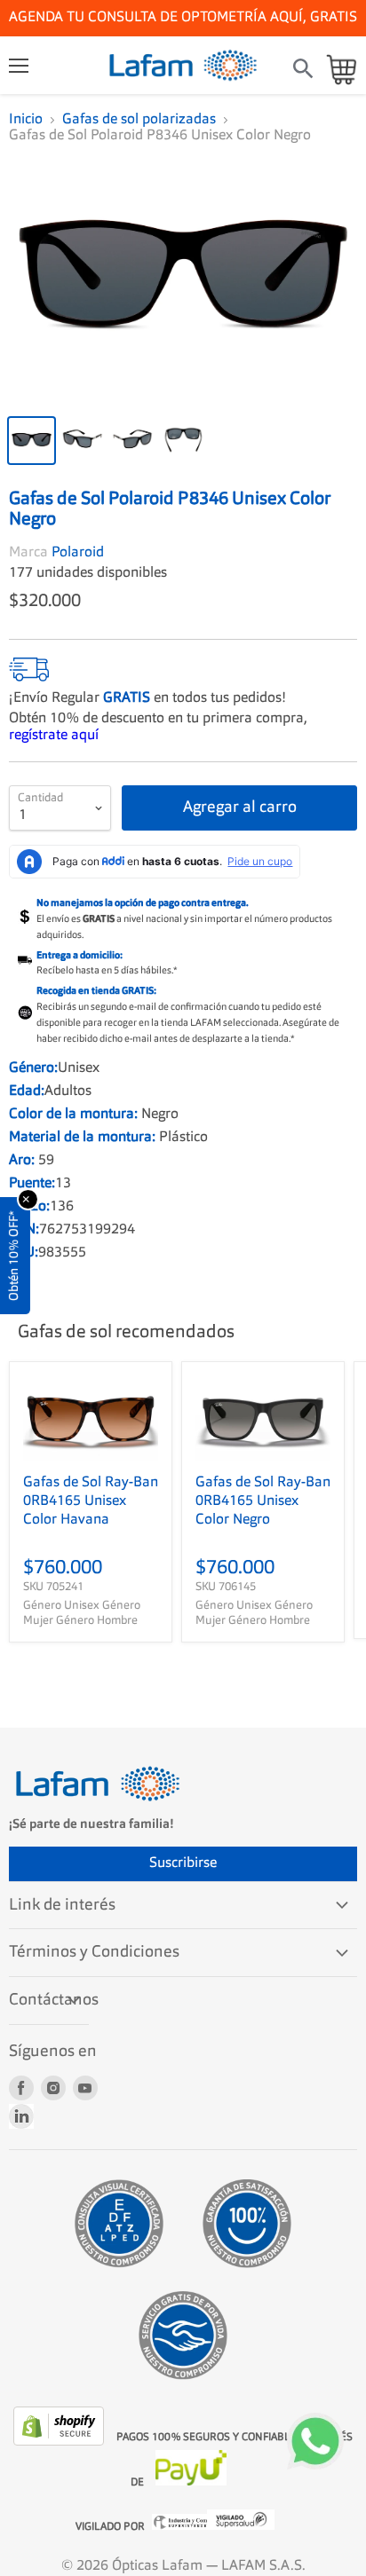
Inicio (26, 120)
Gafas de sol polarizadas (139, 120)
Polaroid (78, 542)
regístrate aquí (54, 725)
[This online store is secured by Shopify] (60, 2431)
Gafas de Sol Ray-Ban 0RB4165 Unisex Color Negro (263, 1492)
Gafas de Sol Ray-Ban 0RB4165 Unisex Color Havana (91, 1492)
